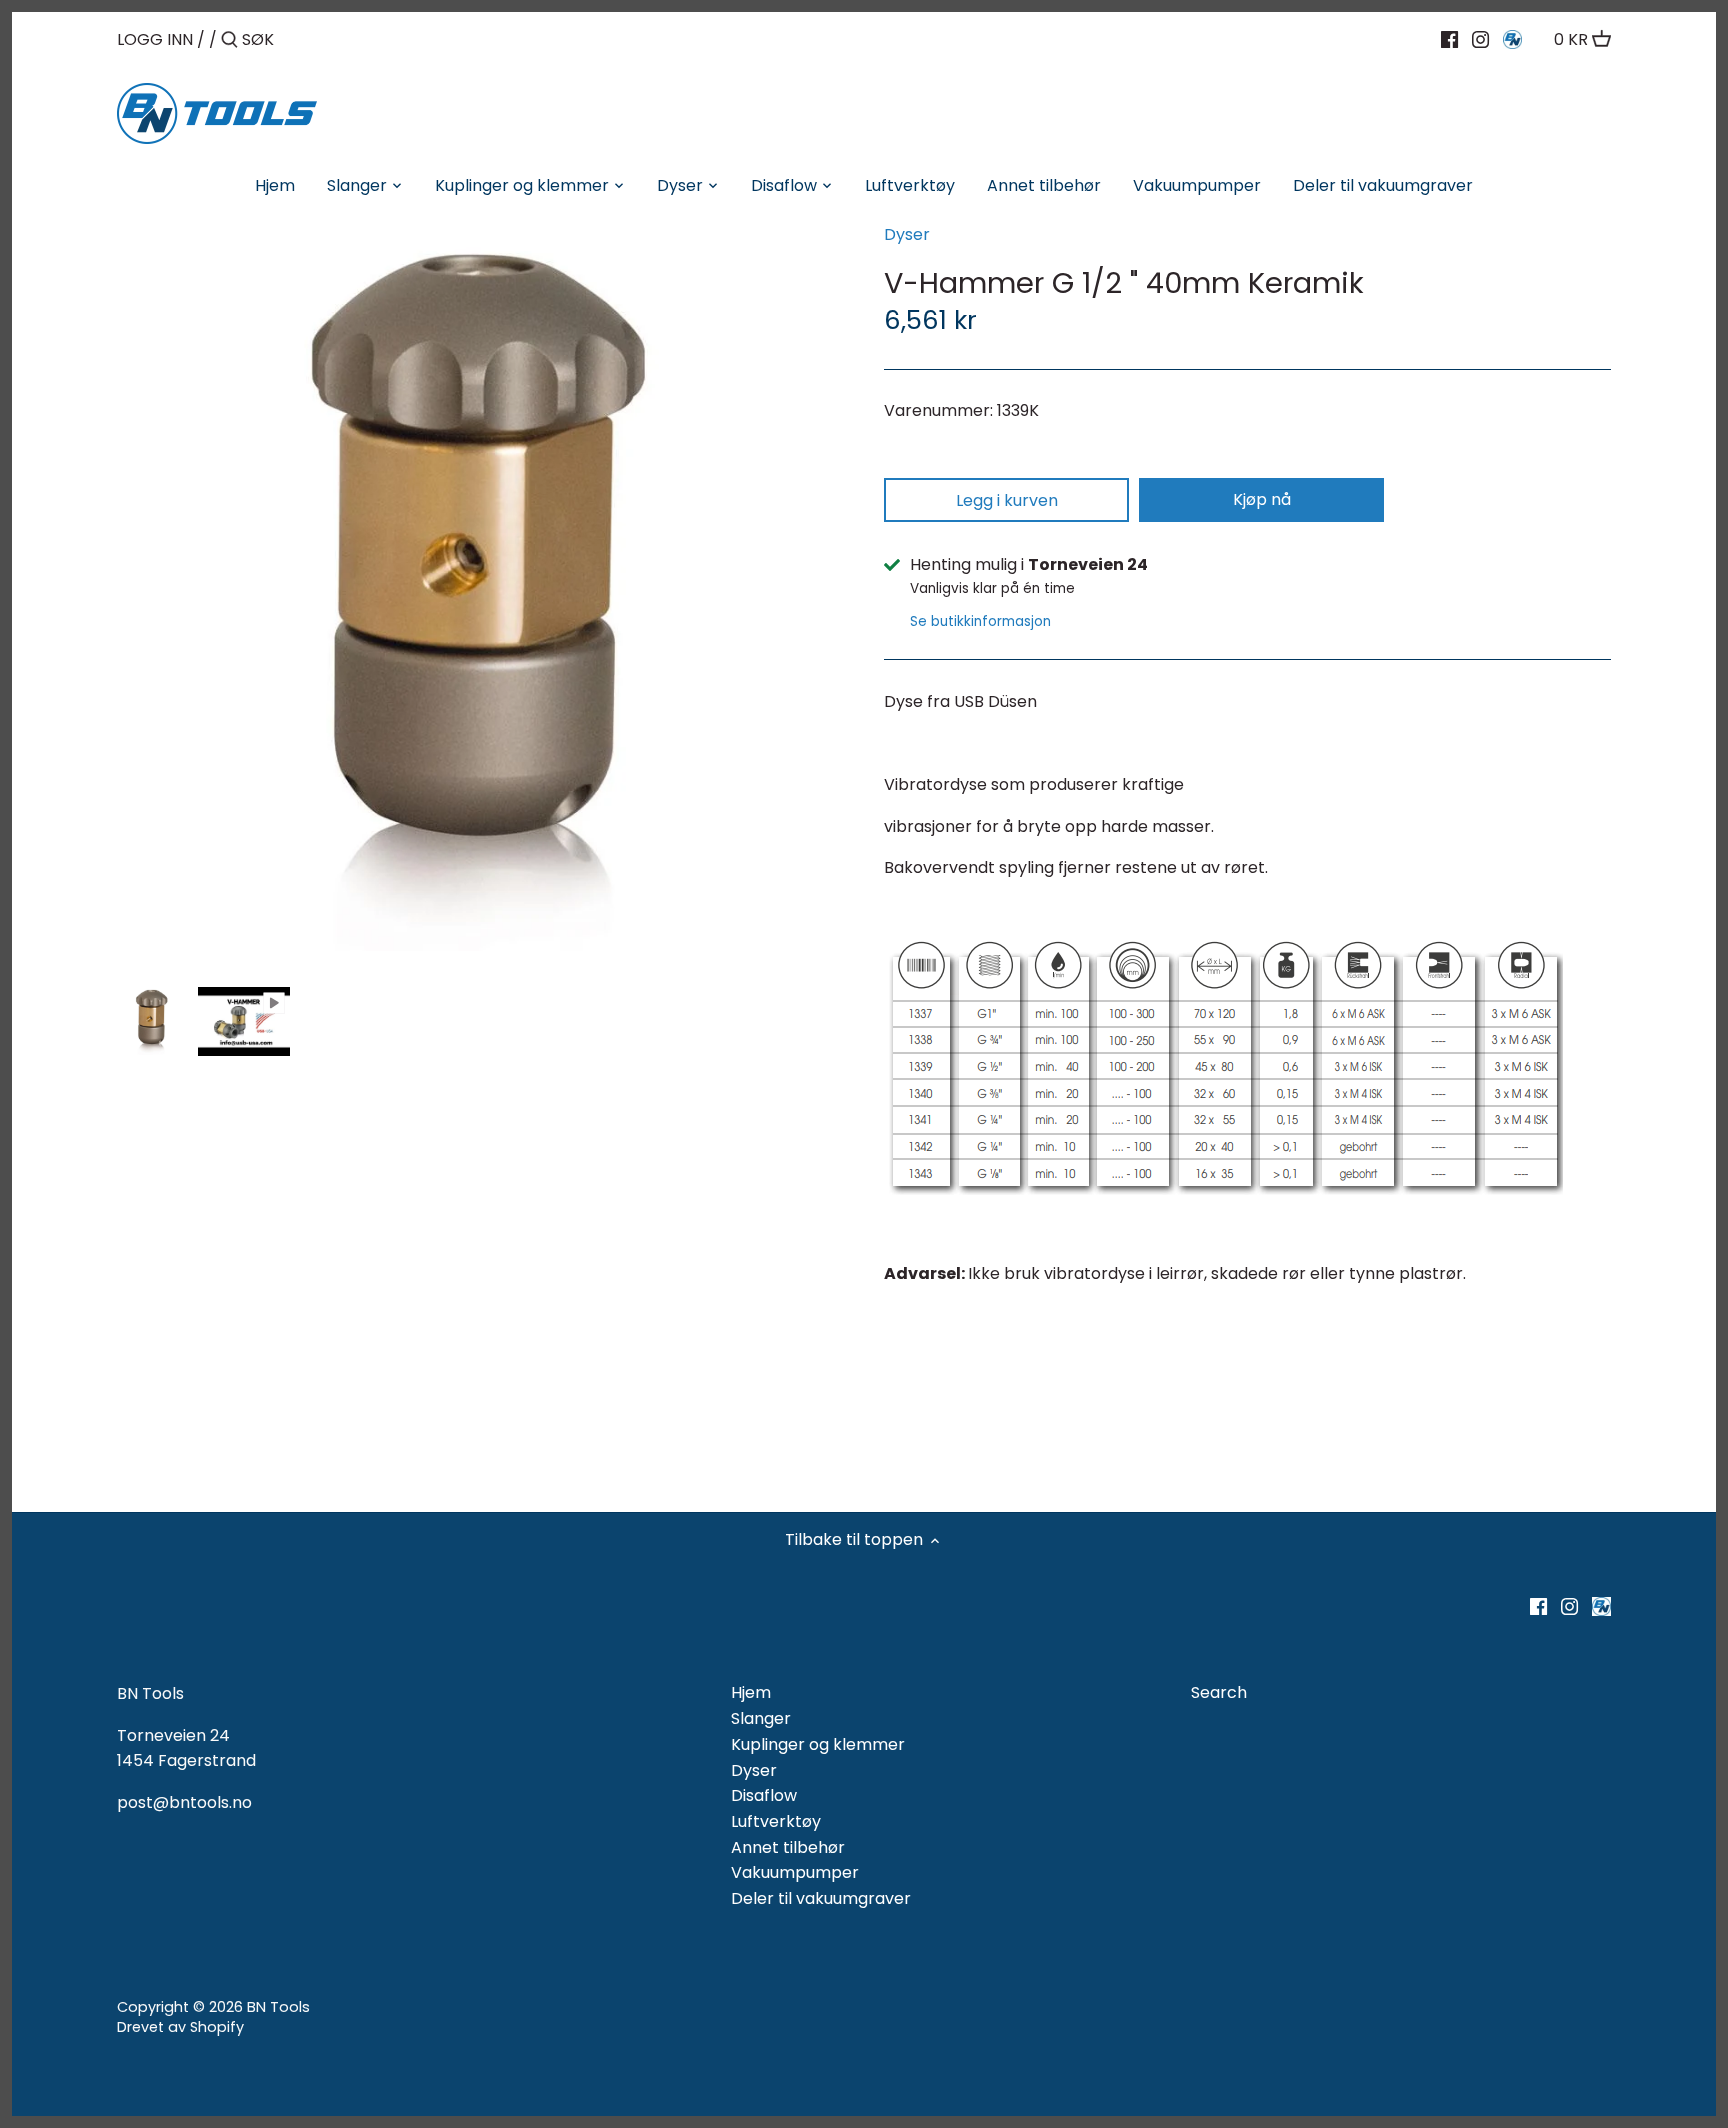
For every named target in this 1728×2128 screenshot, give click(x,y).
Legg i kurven (1007, 500)
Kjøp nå (1262, 499)
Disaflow (764, 1795)
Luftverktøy (776, 1821)
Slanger (761, 1718)
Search (1219, 1692)
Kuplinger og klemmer (818, 1744)
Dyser (907, 234)
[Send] (229, 41)
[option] (152, 1021)
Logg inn (155, 39)
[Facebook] (1449, 39)
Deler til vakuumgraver (821, 1898)
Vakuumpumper (795, 1872)
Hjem (751, 1692)
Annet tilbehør (788, 1847)
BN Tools (278, 2007)
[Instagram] (1480, 39)
